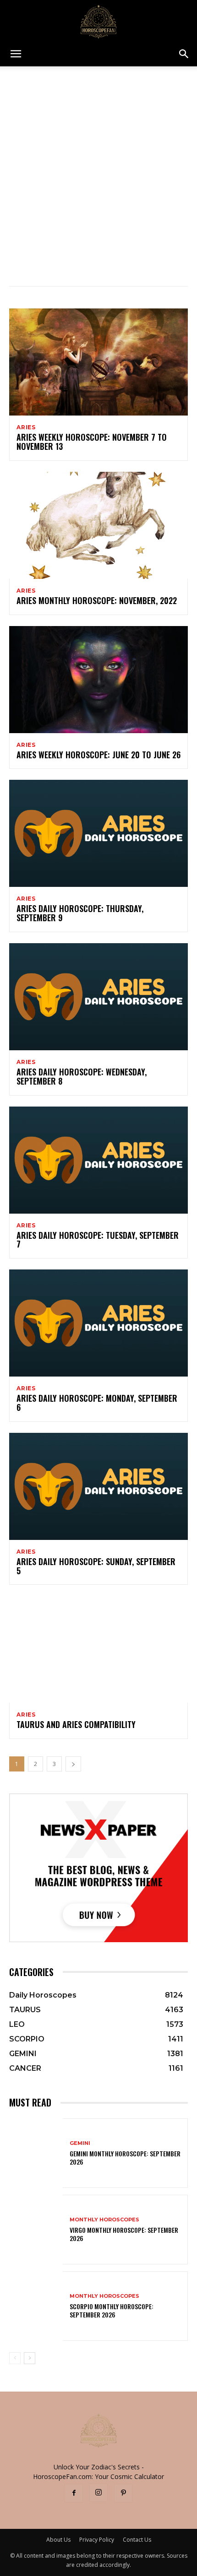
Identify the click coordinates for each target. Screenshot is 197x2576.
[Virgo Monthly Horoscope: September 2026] (36, 2230)
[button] (16, 54)
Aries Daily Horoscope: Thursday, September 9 (80, 913)
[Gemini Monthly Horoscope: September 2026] (36, 2153)
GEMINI (80, 2143)
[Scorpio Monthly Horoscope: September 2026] (36, 2306)
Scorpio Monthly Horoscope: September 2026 (112, 2310)
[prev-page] (15, 2358)
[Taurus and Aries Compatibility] (98, 1649)
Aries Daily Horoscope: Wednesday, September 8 (82, 1076)
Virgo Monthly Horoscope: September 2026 (124, 2234)
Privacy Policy (97, 2540)
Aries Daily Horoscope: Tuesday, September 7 (98, 1240)
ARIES (26, 427)
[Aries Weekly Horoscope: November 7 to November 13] (98, 362)
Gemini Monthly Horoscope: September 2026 (125, 2157)
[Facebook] (74, 2493)
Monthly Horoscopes (104, 2220)
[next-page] (73, 1764)
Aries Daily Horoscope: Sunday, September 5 (96, 1566)
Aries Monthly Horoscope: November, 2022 (97, 600)
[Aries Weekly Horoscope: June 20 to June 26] (98, 680)
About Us (58, 2540)
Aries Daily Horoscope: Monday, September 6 (97, 1403)
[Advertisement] (98, 169)
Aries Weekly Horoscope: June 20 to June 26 (98, 755)
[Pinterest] (123, 2493)
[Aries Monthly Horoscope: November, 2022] (98, 525)
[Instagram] (98, 2493)
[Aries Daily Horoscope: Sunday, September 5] (98, 1486)
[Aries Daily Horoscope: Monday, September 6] (98, 1323)
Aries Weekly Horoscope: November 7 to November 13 (92, 442)
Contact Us (137, 2540)
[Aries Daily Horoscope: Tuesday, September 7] (98, 1160)
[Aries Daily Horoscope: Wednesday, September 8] (98, 997)
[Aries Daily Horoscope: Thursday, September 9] (98, 833)
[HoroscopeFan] (98, 21)
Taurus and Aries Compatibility (76, 1724)
